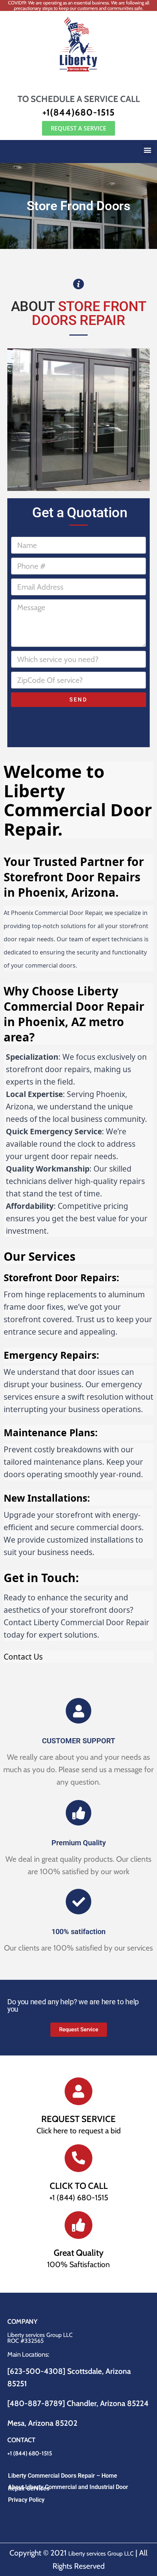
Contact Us (23, 1657)
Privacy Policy (26, 2500)
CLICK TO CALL (79, 2186)
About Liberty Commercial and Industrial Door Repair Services (68, 2488)
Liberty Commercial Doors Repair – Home (63, 2476)
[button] (147, 150)
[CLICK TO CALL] (78, 2158)
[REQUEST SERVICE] (78, 2091)
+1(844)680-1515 (78, 112)
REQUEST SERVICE (78, 2119)
